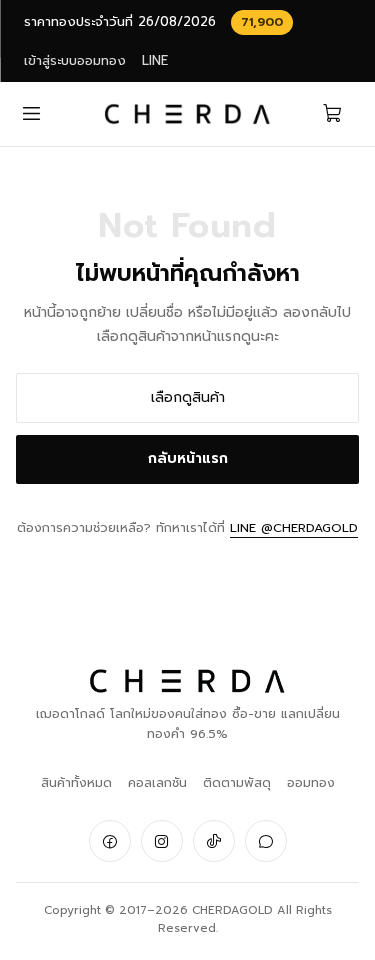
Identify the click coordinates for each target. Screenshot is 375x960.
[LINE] (266, 841)
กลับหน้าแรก (188, 458)
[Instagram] (162, 841)
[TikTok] (214, 841)
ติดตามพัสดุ (237, 782)
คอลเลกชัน (157, 782)
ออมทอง (311, 782)
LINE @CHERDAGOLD (294, 527)
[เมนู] (31, 113)
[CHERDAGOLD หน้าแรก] (187, 114)
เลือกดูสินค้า (188, 397)
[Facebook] (110, 841)
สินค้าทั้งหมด (76, 782)
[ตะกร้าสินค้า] (333, 113)
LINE (155, 60)
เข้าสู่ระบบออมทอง (75, 60)
